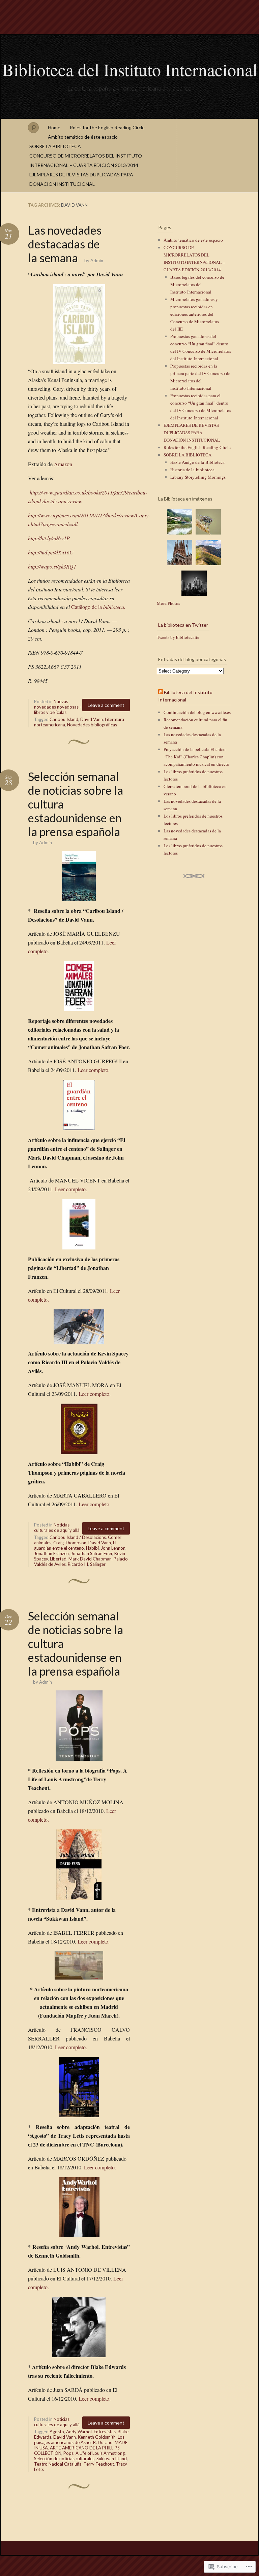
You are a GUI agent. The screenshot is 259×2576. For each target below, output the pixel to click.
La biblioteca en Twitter (183, 625)
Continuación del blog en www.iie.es (197, 712)
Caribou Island (64, 719)
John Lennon (113, 1548)
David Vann (92, 719)
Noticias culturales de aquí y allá (57, 1527)
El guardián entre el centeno (75, 1545)
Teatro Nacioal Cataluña (58, 2464)
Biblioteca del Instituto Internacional (130, 69)
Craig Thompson (70, 1543)
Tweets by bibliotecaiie (178, 637)
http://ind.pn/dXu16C (51, 552)
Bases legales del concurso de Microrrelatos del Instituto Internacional (197, 284)
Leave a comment (106, 705)
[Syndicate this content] (161, 692)
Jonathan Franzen (51, 1553)
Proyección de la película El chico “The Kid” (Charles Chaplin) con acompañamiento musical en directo (196, 757)
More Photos (168, 603)
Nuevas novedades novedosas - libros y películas (58, 707)
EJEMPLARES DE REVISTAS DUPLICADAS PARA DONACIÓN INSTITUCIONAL (81, 179)
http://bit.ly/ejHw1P (49, 538)
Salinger (98, 1564)
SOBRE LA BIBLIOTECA (55, 146)
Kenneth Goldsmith (97, 2437)
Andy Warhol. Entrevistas (91, 2432)
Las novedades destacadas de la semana (65, 244)
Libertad (58, 1559)
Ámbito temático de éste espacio (83, 137)
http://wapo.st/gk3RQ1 (52, 566)
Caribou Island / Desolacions (78, 1537)
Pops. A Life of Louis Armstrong (94, 2453)
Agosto (57, 2432)
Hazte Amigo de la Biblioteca (197, 462)
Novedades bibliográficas (92, 725)
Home (54, 127)
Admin (97, 261)
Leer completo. (94, 1070)
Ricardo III (78, 1564)
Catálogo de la (98, 607)
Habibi (92, 1548)
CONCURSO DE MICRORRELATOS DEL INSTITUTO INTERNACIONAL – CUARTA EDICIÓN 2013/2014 (86, 160)
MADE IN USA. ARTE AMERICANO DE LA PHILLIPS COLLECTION (81, 2448)
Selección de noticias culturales (64, 2459)
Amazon (63, 464)
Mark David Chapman (90, 1559)
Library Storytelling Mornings (198, 477)
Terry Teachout (99, 2464)
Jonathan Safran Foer (92, 1553)
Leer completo (94, 2398)
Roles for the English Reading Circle (107, 127)
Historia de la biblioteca (192, 470)
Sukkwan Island (112, 2459)
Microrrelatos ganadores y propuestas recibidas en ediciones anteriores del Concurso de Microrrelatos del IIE (195, 314)
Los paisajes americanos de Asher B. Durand (79, 2440)
